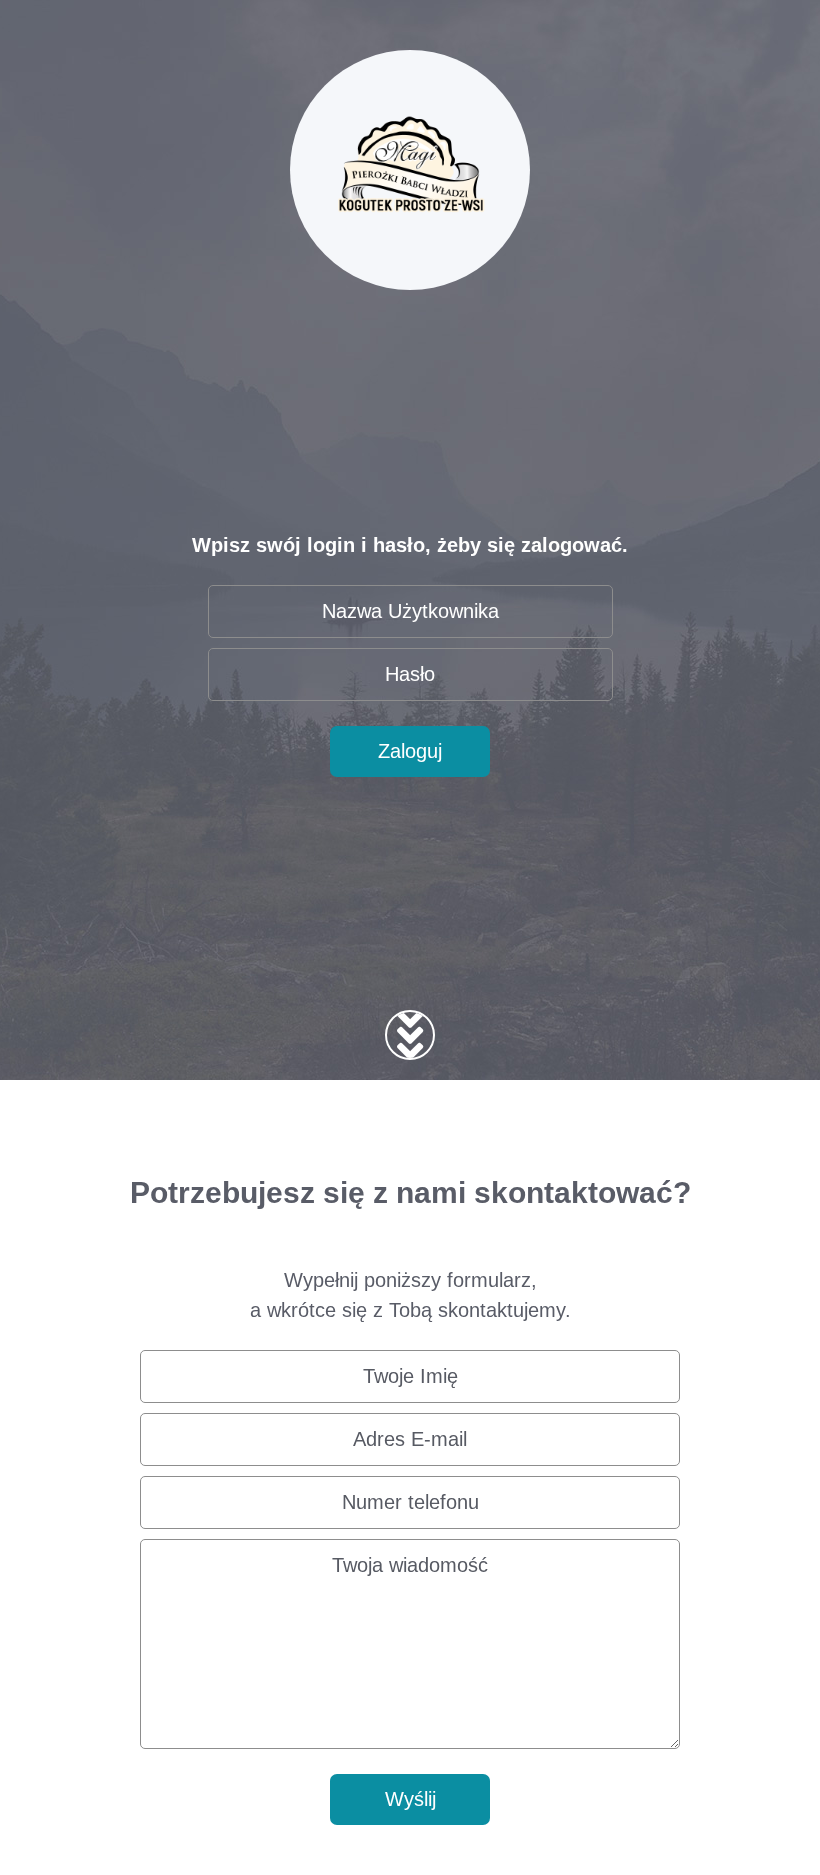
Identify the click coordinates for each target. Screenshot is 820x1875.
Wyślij (410, 1799)
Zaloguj (410, 751)
